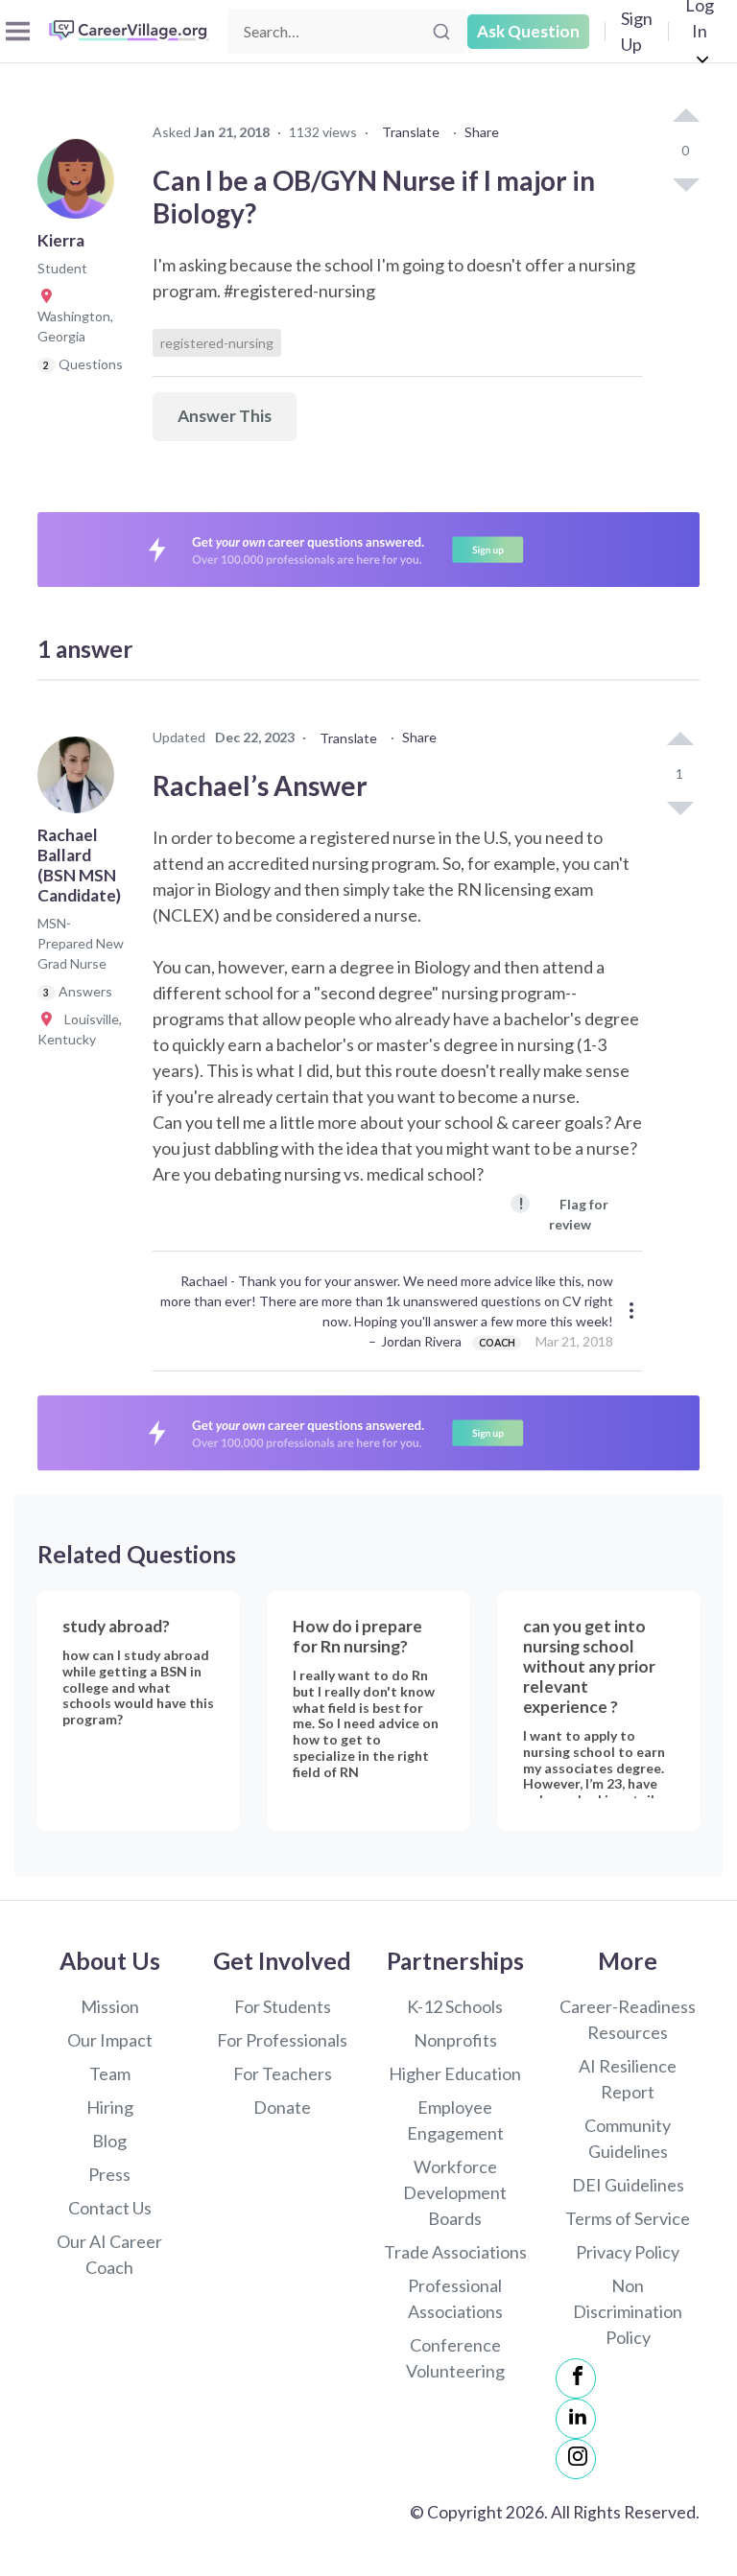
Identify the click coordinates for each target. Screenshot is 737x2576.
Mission (110, 2006)
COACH (497, 1343)
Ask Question (528, 31)
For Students (283, 2006)
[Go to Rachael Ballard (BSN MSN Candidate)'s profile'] (81, 781)
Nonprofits (455, 2040)
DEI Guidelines (628, 2185)
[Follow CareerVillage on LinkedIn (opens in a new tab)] (576, 2419)
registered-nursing (217, 343)
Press (109, 2174)
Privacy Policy (628, 2252)
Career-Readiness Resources (628, 2019)
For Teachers (283, 2073)
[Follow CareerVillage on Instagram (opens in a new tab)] (576, 2459)
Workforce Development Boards (455, 2192)
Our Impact (110, 2040)
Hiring (110, 2107)
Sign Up (637, 31)
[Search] (441, 32)
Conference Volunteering (455, 2358)
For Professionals (282, 2040)
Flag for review (563, 1213)
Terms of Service (628, 2218)
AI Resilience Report (628, 2079)
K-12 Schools (455, 2006)
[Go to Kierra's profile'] (81, 186)
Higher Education (455, 2073)
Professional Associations (455, 2298)
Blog (109, 2141)
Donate (282, 2107)
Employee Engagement (455, 2120)
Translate (411, 132)
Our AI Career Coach (109, 2254)
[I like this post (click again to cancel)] (685, 117)
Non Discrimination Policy (628, 2311)
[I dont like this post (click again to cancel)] (685, 183)
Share (482, 132)
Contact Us (110, 2208)
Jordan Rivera (421, 1341)
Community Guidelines (628, 2138)
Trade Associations (455, 2252)
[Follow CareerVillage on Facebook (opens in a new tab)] (576, 2378)
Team (110, 2073)
